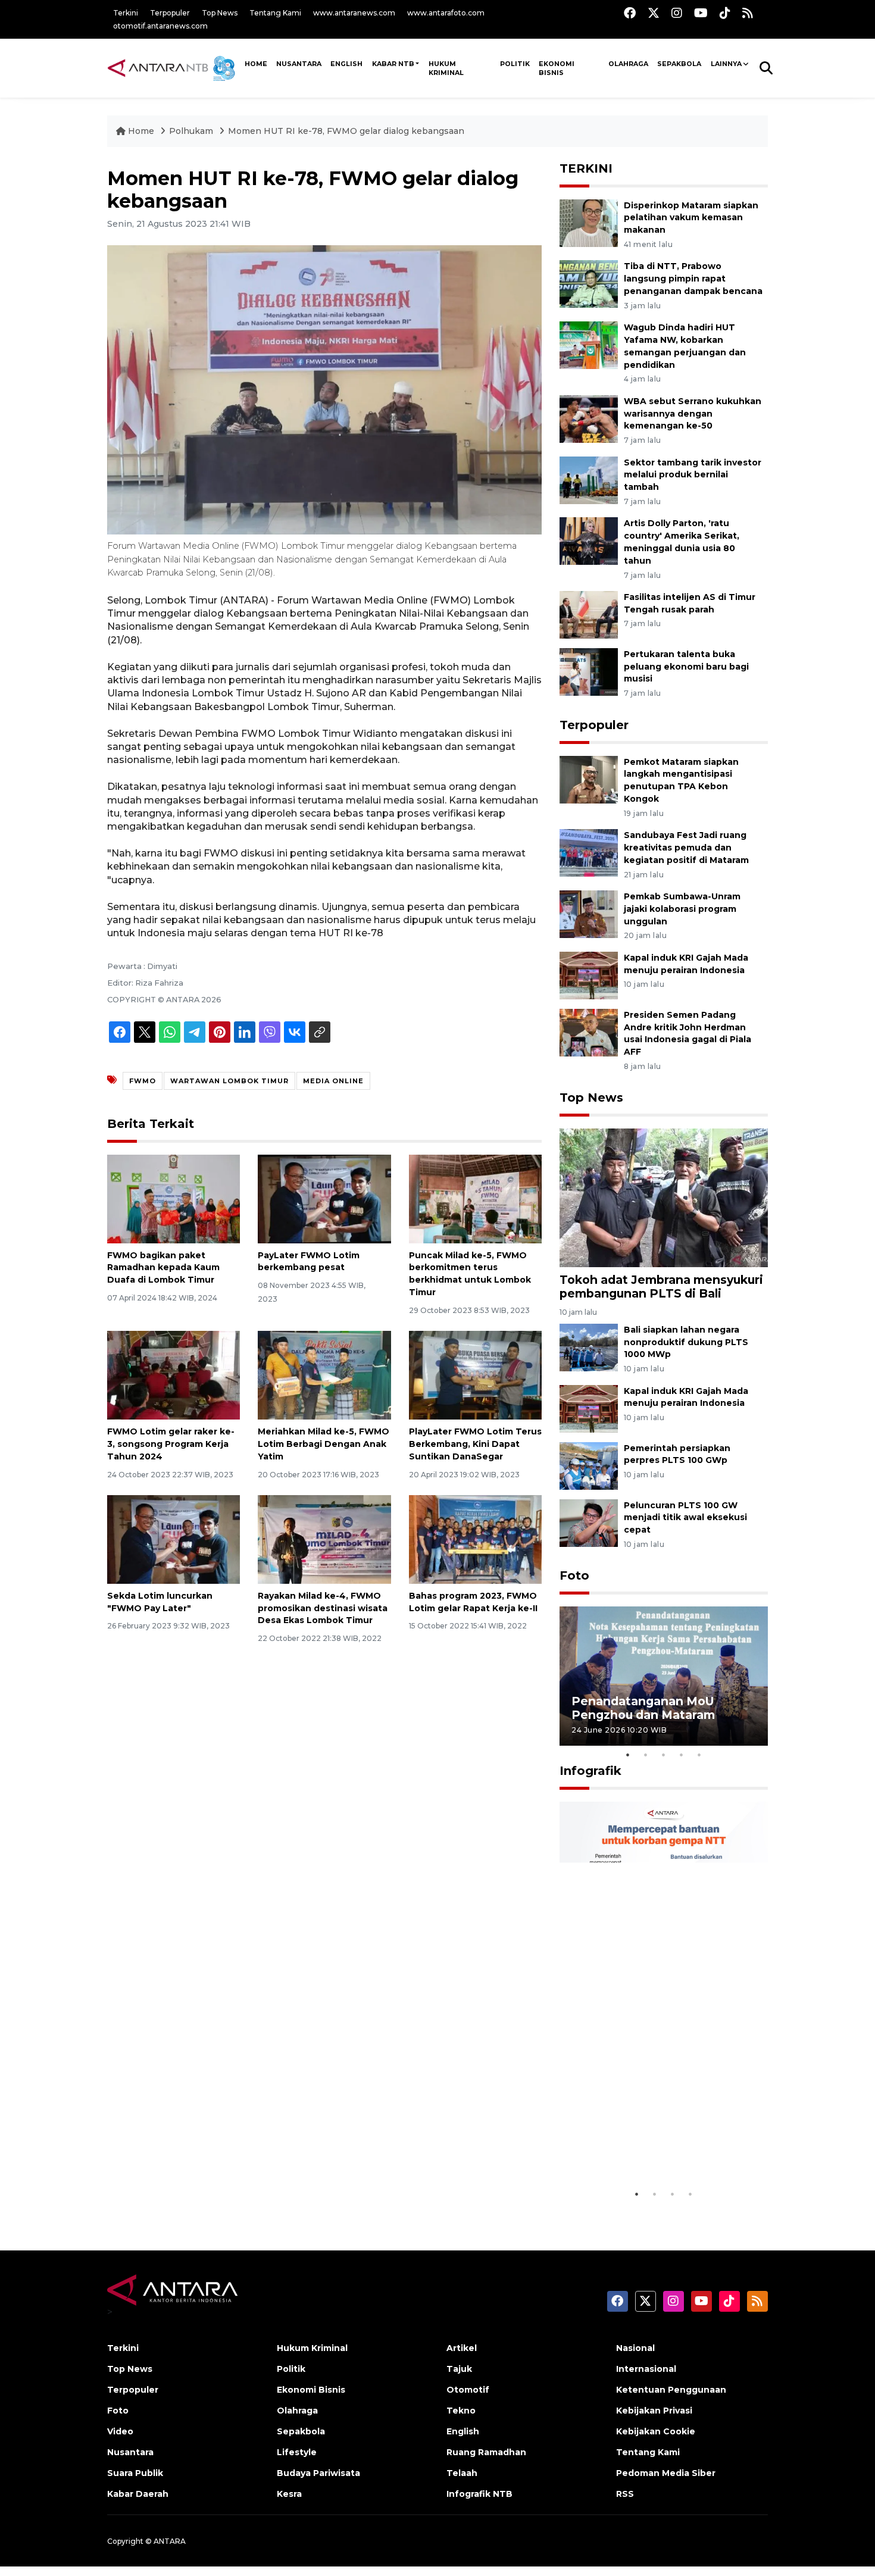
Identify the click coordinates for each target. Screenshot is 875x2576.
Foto (574, 1575)
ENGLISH (346, 64)
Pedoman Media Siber (666, 2473)
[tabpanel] (664, 1676)
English (463, 2431)
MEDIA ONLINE (333, 1081)
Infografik (590, 1771)
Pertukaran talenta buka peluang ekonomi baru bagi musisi (686, 667)
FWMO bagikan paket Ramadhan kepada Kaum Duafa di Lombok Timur (163, 1268)
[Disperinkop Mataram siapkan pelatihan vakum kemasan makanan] (589, 222)
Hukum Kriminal (446, 68)
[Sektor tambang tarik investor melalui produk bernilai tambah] (589, 479)
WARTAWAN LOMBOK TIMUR (229, 1081)
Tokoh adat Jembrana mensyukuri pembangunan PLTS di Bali (661, 1287)
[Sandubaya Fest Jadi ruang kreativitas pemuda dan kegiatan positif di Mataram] (589, 852)
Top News (220, 13)
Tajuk (459, 2369)
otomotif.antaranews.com (160, 26)
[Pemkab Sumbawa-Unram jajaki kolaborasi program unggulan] (589, 913)
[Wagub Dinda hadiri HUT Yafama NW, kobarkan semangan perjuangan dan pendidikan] (589, 344)
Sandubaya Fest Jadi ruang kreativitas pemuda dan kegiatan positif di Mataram (686, 848)
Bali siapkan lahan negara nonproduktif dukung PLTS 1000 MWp (686, 1342)
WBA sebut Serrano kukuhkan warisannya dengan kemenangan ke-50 (693, 414)
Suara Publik (135, 2473)
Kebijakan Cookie (656, 2431)
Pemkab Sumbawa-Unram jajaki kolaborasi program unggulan (682, 909)
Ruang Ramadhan (486, 2452)
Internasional (646, 2369)
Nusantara (130, 2452)
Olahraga (628, 64)
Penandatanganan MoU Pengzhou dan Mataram (643, 1708)
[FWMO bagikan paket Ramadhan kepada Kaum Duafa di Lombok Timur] (174, 1198)
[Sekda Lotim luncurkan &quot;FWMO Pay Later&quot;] (174, 1539)
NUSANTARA (299, 64)
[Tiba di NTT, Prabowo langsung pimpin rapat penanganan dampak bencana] (589, 284)
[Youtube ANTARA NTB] (701, 13)
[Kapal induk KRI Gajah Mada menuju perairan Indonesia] (589, 975)
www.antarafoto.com (446, 13)
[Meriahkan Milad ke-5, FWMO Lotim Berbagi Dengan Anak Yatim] (324, 1375)
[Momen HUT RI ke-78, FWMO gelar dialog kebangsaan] (664, 1197)
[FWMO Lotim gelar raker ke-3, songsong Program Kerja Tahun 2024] (174, 1375)
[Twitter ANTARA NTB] (654, 13)
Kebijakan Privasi (654, 2411)
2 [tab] (646, 1755)
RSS (625, 2494)
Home (141, 131)
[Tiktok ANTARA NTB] (725, 13)
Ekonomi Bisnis (557, 68)
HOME (256, 64)
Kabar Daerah (138, 2494)
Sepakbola (679, 64)
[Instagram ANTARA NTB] (677, 13)
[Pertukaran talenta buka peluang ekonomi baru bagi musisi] (589, 671)
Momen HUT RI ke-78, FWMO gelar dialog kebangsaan (346, 131)
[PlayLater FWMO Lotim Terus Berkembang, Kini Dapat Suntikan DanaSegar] (475, 1375)
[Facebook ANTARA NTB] (630, 13)
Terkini (126, 13)
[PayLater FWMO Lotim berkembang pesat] (324, 1198)
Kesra (289, 2494)
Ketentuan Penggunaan (671, 2390)
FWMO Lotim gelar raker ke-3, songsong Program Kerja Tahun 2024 (171, 1444)
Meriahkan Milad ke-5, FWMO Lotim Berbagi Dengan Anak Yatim (324, 1444)
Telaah (462, 2473)
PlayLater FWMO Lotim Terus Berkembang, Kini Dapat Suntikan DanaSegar (475, 1444)
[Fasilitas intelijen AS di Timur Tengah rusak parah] (589, 614)
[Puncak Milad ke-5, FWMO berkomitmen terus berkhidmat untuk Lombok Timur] (475, 1198)
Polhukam (191, 131)
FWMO (143, 1081)
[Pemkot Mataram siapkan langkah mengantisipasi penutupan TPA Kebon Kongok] (589, 779)
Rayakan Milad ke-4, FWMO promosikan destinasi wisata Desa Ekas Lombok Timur (323, 1608)
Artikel (462, 2348)
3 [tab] (664, 1755)
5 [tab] (699, 1755)
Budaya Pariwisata (318, 2473)
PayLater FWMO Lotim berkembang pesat (309, 1262)
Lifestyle (297, 2452)
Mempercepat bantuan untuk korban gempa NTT (660, 2153)
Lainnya (726, 64)
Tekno (461, 2411)
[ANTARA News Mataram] (174, 68)
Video (120, 2431)
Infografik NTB (479, 2494)
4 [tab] (682, 1755)
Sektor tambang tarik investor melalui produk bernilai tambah (693, 475)
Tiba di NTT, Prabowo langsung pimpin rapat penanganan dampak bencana (693, 279)
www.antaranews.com (354, 13)
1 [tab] (628, 1755)
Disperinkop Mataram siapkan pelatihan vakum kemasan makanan (691, 218)
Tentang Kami (275, 13)
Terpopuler (170, 13)
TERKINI (586, 168)
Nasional (635, 2348)
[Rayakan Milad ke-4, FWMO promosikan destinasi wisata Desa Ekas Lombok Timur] (324, 1539)
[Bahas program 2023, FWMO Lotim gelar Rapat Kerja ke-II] (475, 1539)
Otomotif (468, 2390)
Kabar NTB (393, 64)
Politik (515, 64)
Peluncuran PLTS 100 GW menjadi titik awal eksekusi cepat (685, 1518)
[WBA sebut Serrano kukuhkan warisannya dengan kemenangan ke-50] (589, 418)
